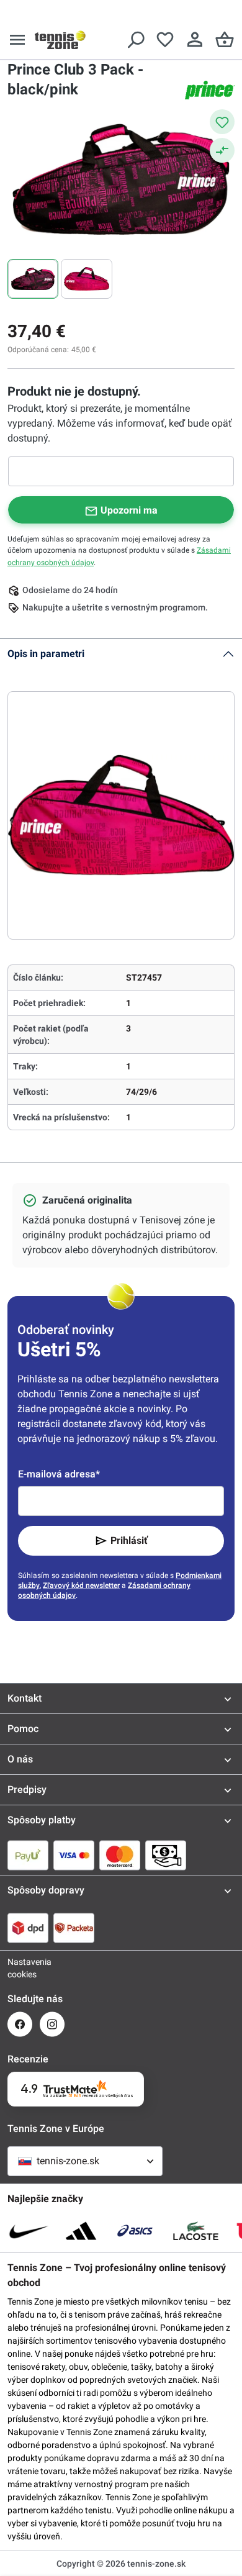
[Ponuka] (17, 40)
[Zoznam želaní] (165, 40)
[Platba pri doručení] (166, 1855)
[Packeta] (74, 1928)
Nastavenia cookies (20, 1968)
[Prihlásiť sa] (195, 40)
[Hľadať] (135, 40)
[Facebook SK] (20, 2024)
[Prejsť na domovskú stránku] (60, 40)
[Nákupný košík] (225, 40)
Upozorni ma (129, 510)
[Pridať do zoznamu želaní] (222, 122)
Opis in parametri (46, 654)
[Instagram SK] (52, 2024)
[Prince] (210, 90)
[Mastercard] (120, 1855)
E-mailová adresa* (59, 1474)
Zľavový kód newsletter (81, 1585)
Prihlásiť (129, 1540)
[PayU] (28, 1855)
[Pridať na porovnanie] (222, 150)
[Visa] (74, 1855)
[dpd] (28, 1928)
